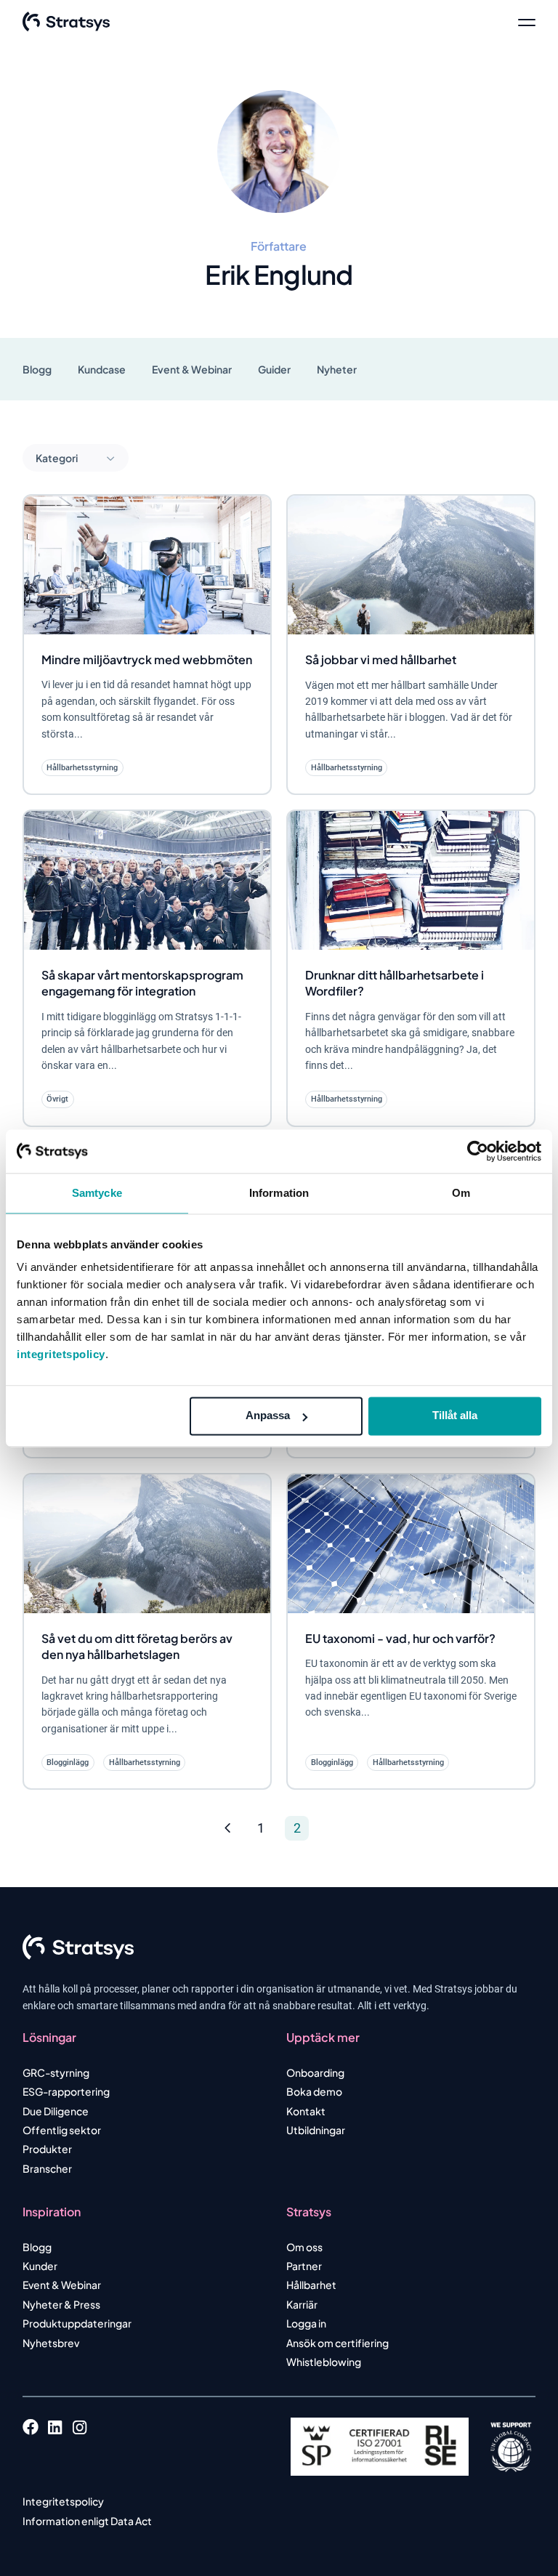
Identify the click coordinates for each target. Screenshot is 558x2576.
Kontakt (306, 2111)
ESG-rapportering (66, 2091)
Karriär (302, 2304)
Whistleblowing (324, 2362)
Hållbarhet (311, 2285)
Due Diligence (56, 2111)
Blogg (37, 369)
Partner (304, 2266)
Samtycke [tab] (97, 1193)
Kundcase (102, 369)
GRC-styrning (56, 2072)
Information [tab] (279, 1193)
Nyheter (337, 369)
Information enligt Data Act (87, 2521)
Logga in (306, 2323)
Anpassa (268, 1415)
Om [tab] (461, 1193)
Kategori (57, 458)
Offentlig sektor (62, 2130)
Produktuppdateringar (77, 2323)
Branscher (47, 2168)
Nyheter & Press (61, 2304)
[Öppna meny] (527, 22)
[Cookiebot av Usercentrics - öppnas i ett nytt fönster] (478, 1151)
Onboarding (315, 2072)
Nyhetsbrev (51, 2343)
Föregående (228, 1829)
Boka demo (314, 2091)
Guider (274, 369)
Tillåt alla (455, 1415)
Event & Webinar (192, 369)
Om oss (304, 2247)
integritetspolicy (61, 1354)
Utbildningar (316, 2130)
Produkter (47, 2149)
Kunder (40, 2266)
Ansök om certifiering (337, 2343)
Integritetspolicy (63, 2501)
